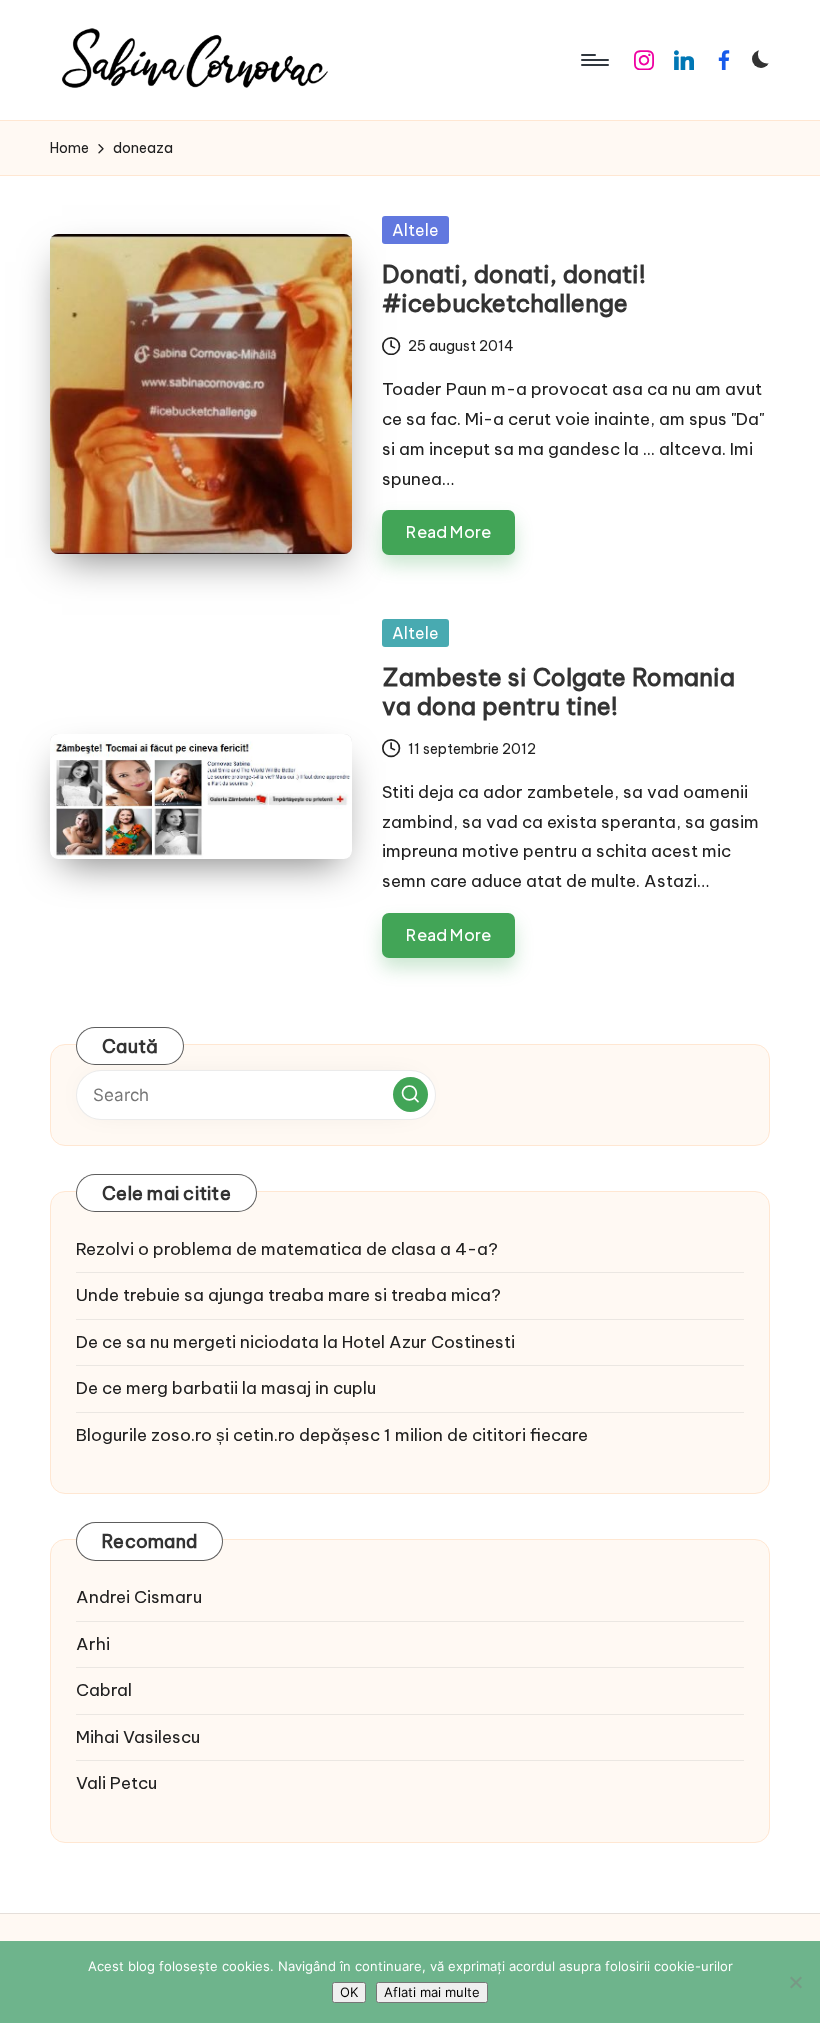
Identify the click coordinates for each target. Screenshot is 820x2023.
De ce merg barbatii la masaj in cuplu (226, 1388)
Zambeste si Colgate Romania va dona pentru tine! (558, 691)
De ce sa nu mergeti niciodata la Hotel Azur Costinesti (295, 1342)
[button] (410, 1094)
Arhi (93, 1644)
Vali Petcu (116, 1783)
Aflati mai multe (432, 1992)
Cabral (104, 1690)
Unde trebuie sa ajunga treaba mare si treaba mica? (288, 1295)
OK (349, 1992)
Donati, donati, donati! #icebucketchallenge (514, 288)
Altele (415, 230)
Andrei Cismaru (139, 1597)
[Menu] (593, 60)
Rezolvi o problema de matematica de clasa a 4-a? (287, 1249)
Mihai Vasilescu (138, 1737)
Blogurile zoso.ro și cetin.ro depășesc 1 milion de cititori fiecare (332, 1435)
